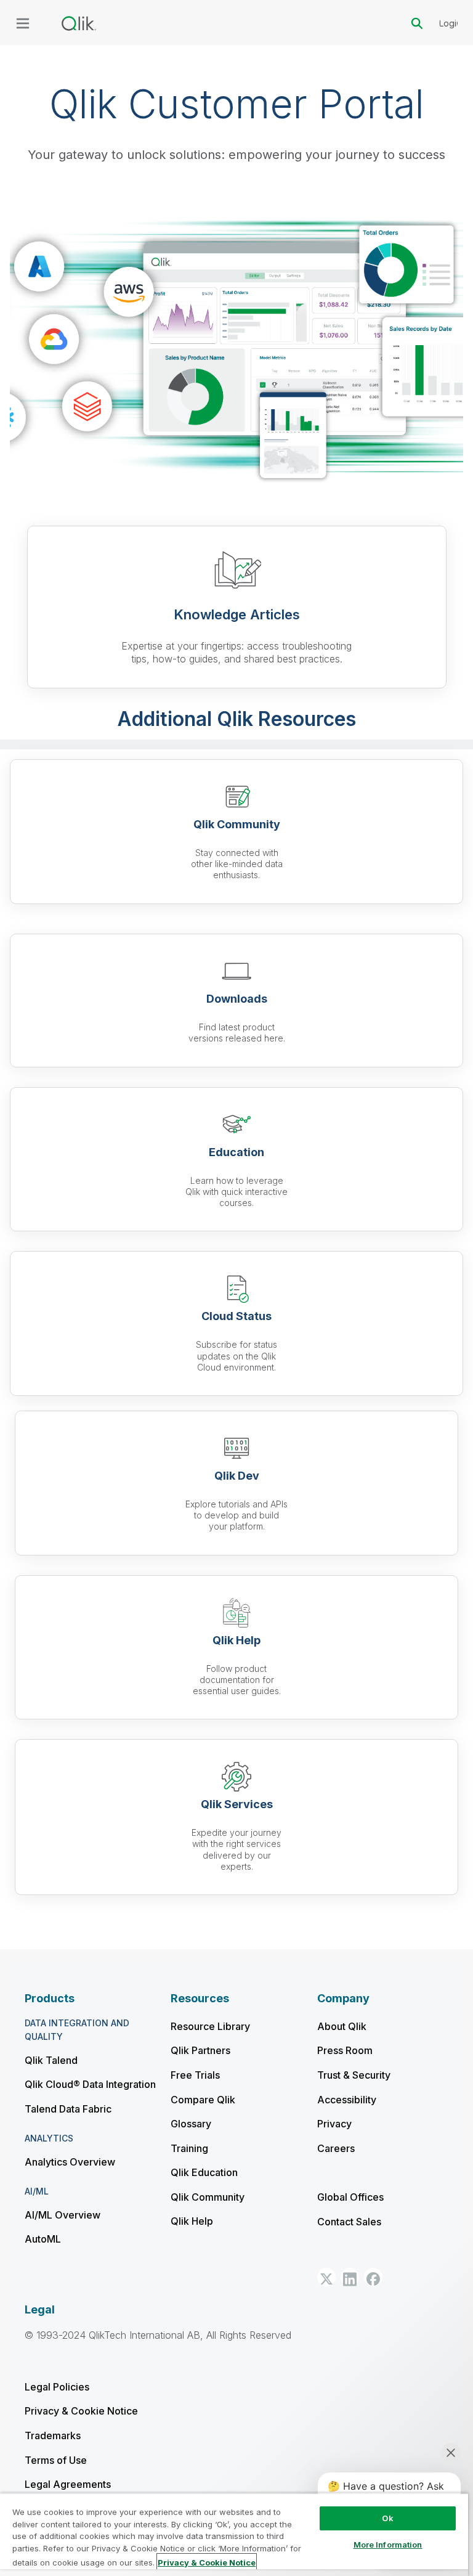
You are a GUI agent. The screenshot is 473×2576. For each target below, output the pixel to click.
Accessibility (347, 2100)
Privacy (334, 2124)
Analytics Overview (70, 2162)
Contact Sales (349, 2222)
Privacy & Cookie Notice (81, 2411)
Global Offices (350, 2197)
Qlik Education (204, 2172)
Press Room (345, 2050)
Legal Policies (57, 2387)
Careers (336, 2148)
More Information (388, 2545)
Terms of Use (56, 2460)
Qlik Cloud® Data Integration (90, 2084)
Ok (387, 2518)
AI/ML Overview (63, 2215)
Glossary (191, 2124)
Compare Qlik (203, 2100)
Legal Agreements (68, 2484)
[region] (234, 2534)
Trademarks (53, 2435)
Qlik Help (192, 2221)
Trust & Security (354, 2075)
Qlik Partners (200, 2050)
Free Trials (195, 2075)
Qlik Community (208, 2197)
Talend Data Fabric (68, 2109)
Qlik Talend (51, 2060)
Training (189, 2148)
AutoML (43, 2239)
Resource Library (210, 2026)
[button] (326, 2277)
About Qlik (342, 2026)
